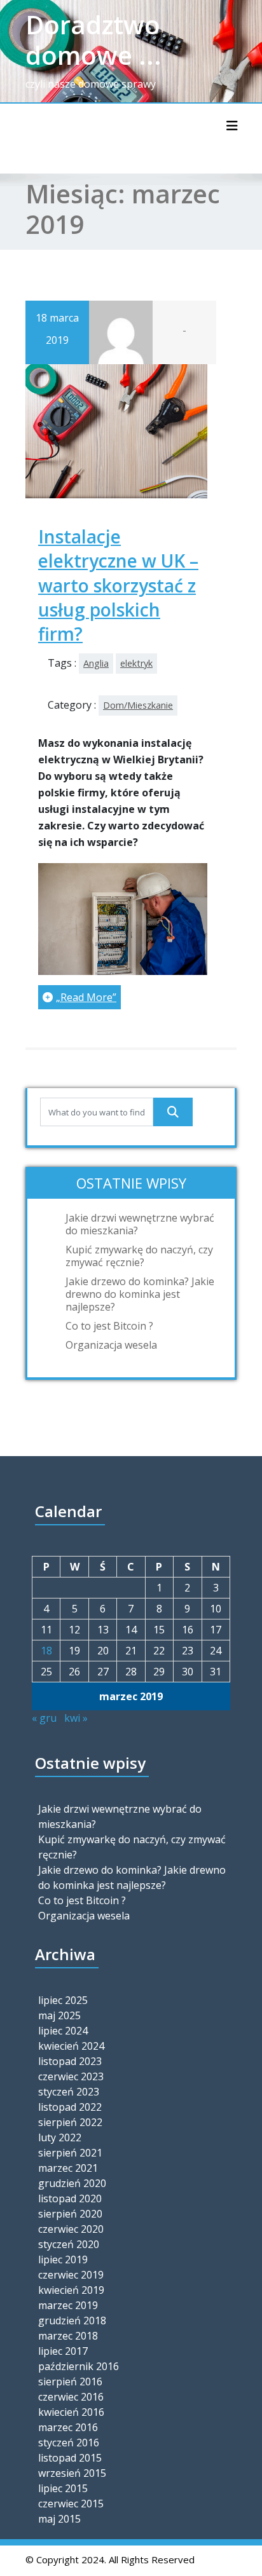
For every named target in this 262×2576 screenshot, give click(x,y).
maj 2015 (59, 2519)
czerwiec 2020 (71, 2229)
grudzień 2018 (72, 2320)
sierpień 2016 (70, 2382)
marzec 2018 (68, 2336)
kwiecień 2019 (71, 2290)
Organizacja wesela (111, 1345)
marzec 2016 (68, 2427)
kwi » (76, 1718)
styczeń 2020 (69, 2244)
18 (46, 1651)
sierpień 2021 (70, 2153)
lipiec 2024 (63, 2031)
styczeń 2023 (69, 2092)
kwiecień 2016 (71, 2412)
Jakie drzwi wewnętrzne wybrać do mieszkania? (140, 1224)
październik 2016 (79, 2366)
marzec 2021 (68, 2168)
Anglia (96, 663)
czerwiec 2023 (71, 2076)
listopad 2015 (70, 2458)
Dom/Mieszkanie (138, 705)
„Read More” (86, 997)
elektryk (136, 663)
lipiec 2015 (63, 2488)
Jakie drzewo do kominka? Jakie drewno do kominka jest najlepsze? (140, 1294)
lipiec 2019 (63, 2259)
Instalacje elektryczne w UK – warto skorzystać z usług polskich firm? (118, 585)
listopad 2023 (70, 2061)
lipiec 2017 (63, 2351)
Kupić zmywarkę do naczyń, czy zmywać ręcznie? (139, 1256)
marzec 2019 (68, 2305)
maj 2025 (59, 2015)
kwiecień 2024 (71, 2046)
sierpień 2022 (70, 2122)
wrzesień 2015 (72, 2473)
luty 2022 (60, 2137)
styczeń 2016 (69, 2443)
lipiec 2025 (63, 2000)
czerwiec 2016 (71, 2397)
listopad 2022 (70, 2107)
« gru (44, 1718)
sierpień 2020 (70, 2214)
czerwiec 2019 (71, 2275)
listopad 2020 (70, 2198)
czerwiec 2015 (71, 2504)
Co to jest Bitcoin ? (109, 1326)
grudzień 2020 (72, 2183)
